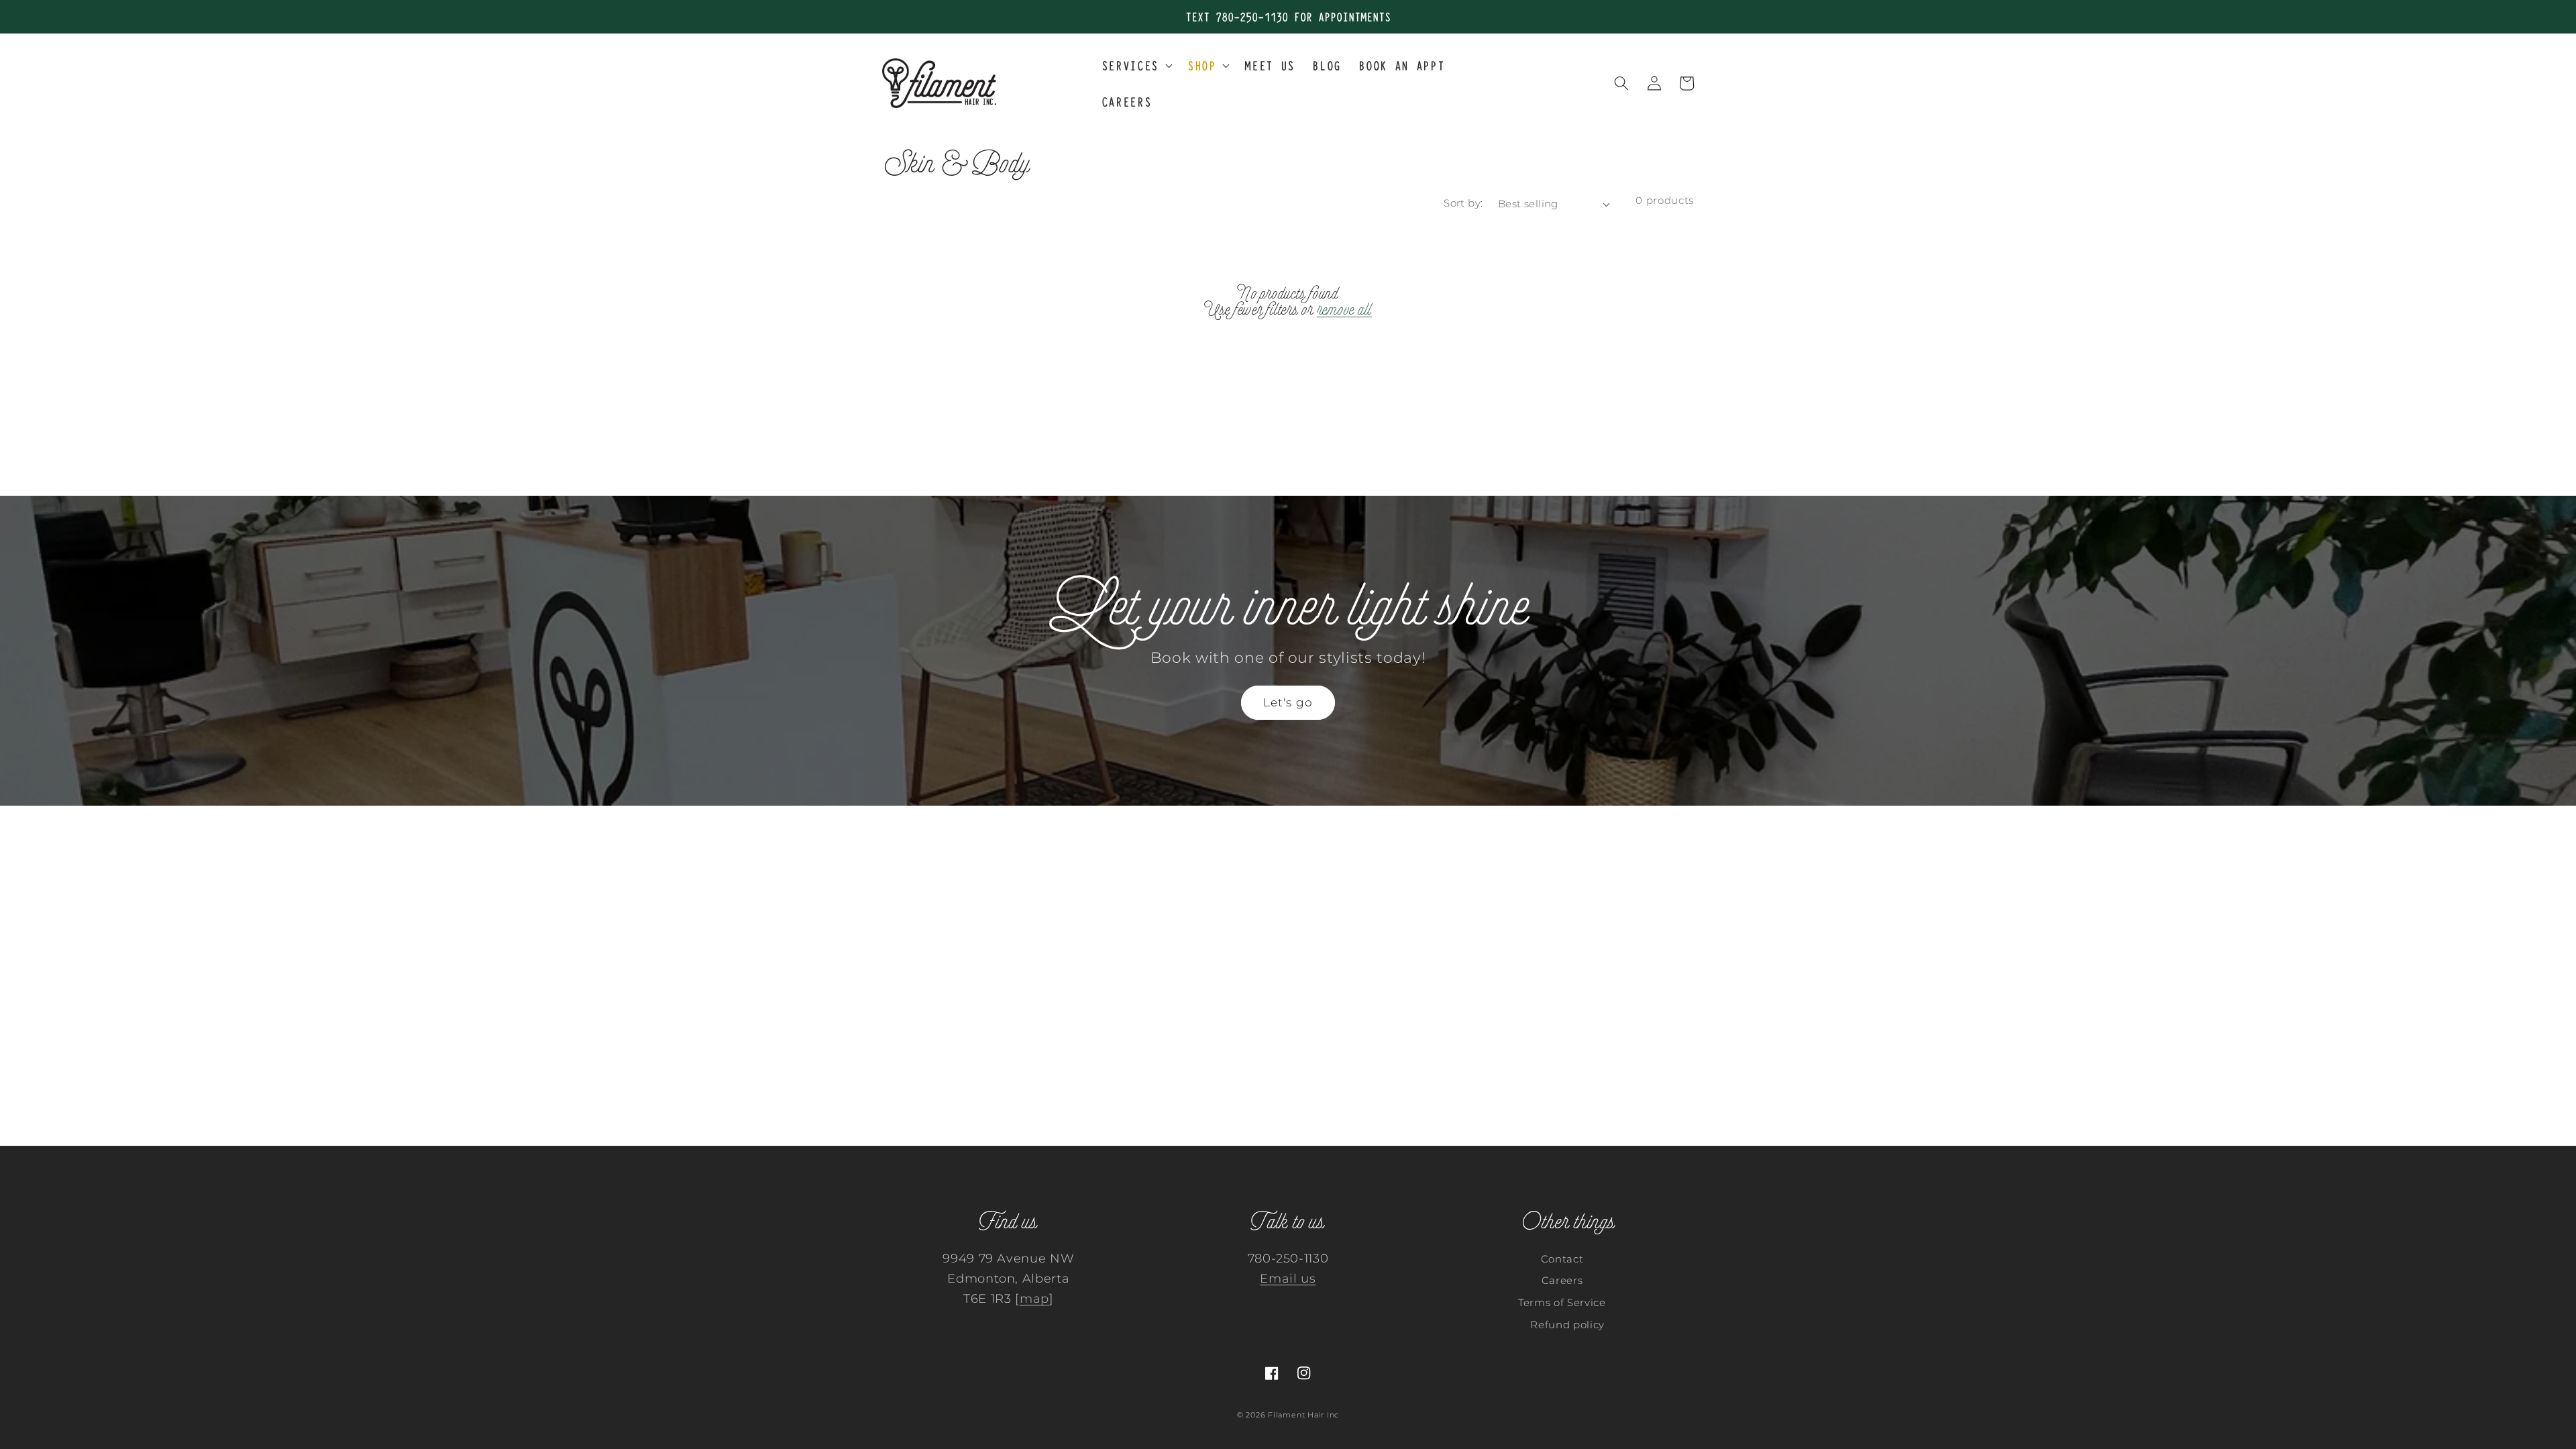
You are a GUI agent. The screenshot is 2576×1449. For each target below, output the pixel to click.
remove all (1345, 310)
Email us (1288, 1278)
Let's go (1288, 702)
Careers (1562, 1280)
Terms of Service (1562, 1302)
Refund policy (1567, 1325)
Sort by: (1463, 203)
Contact (1562, 1259)
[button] (1136, 65)
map (1034, 1298)
